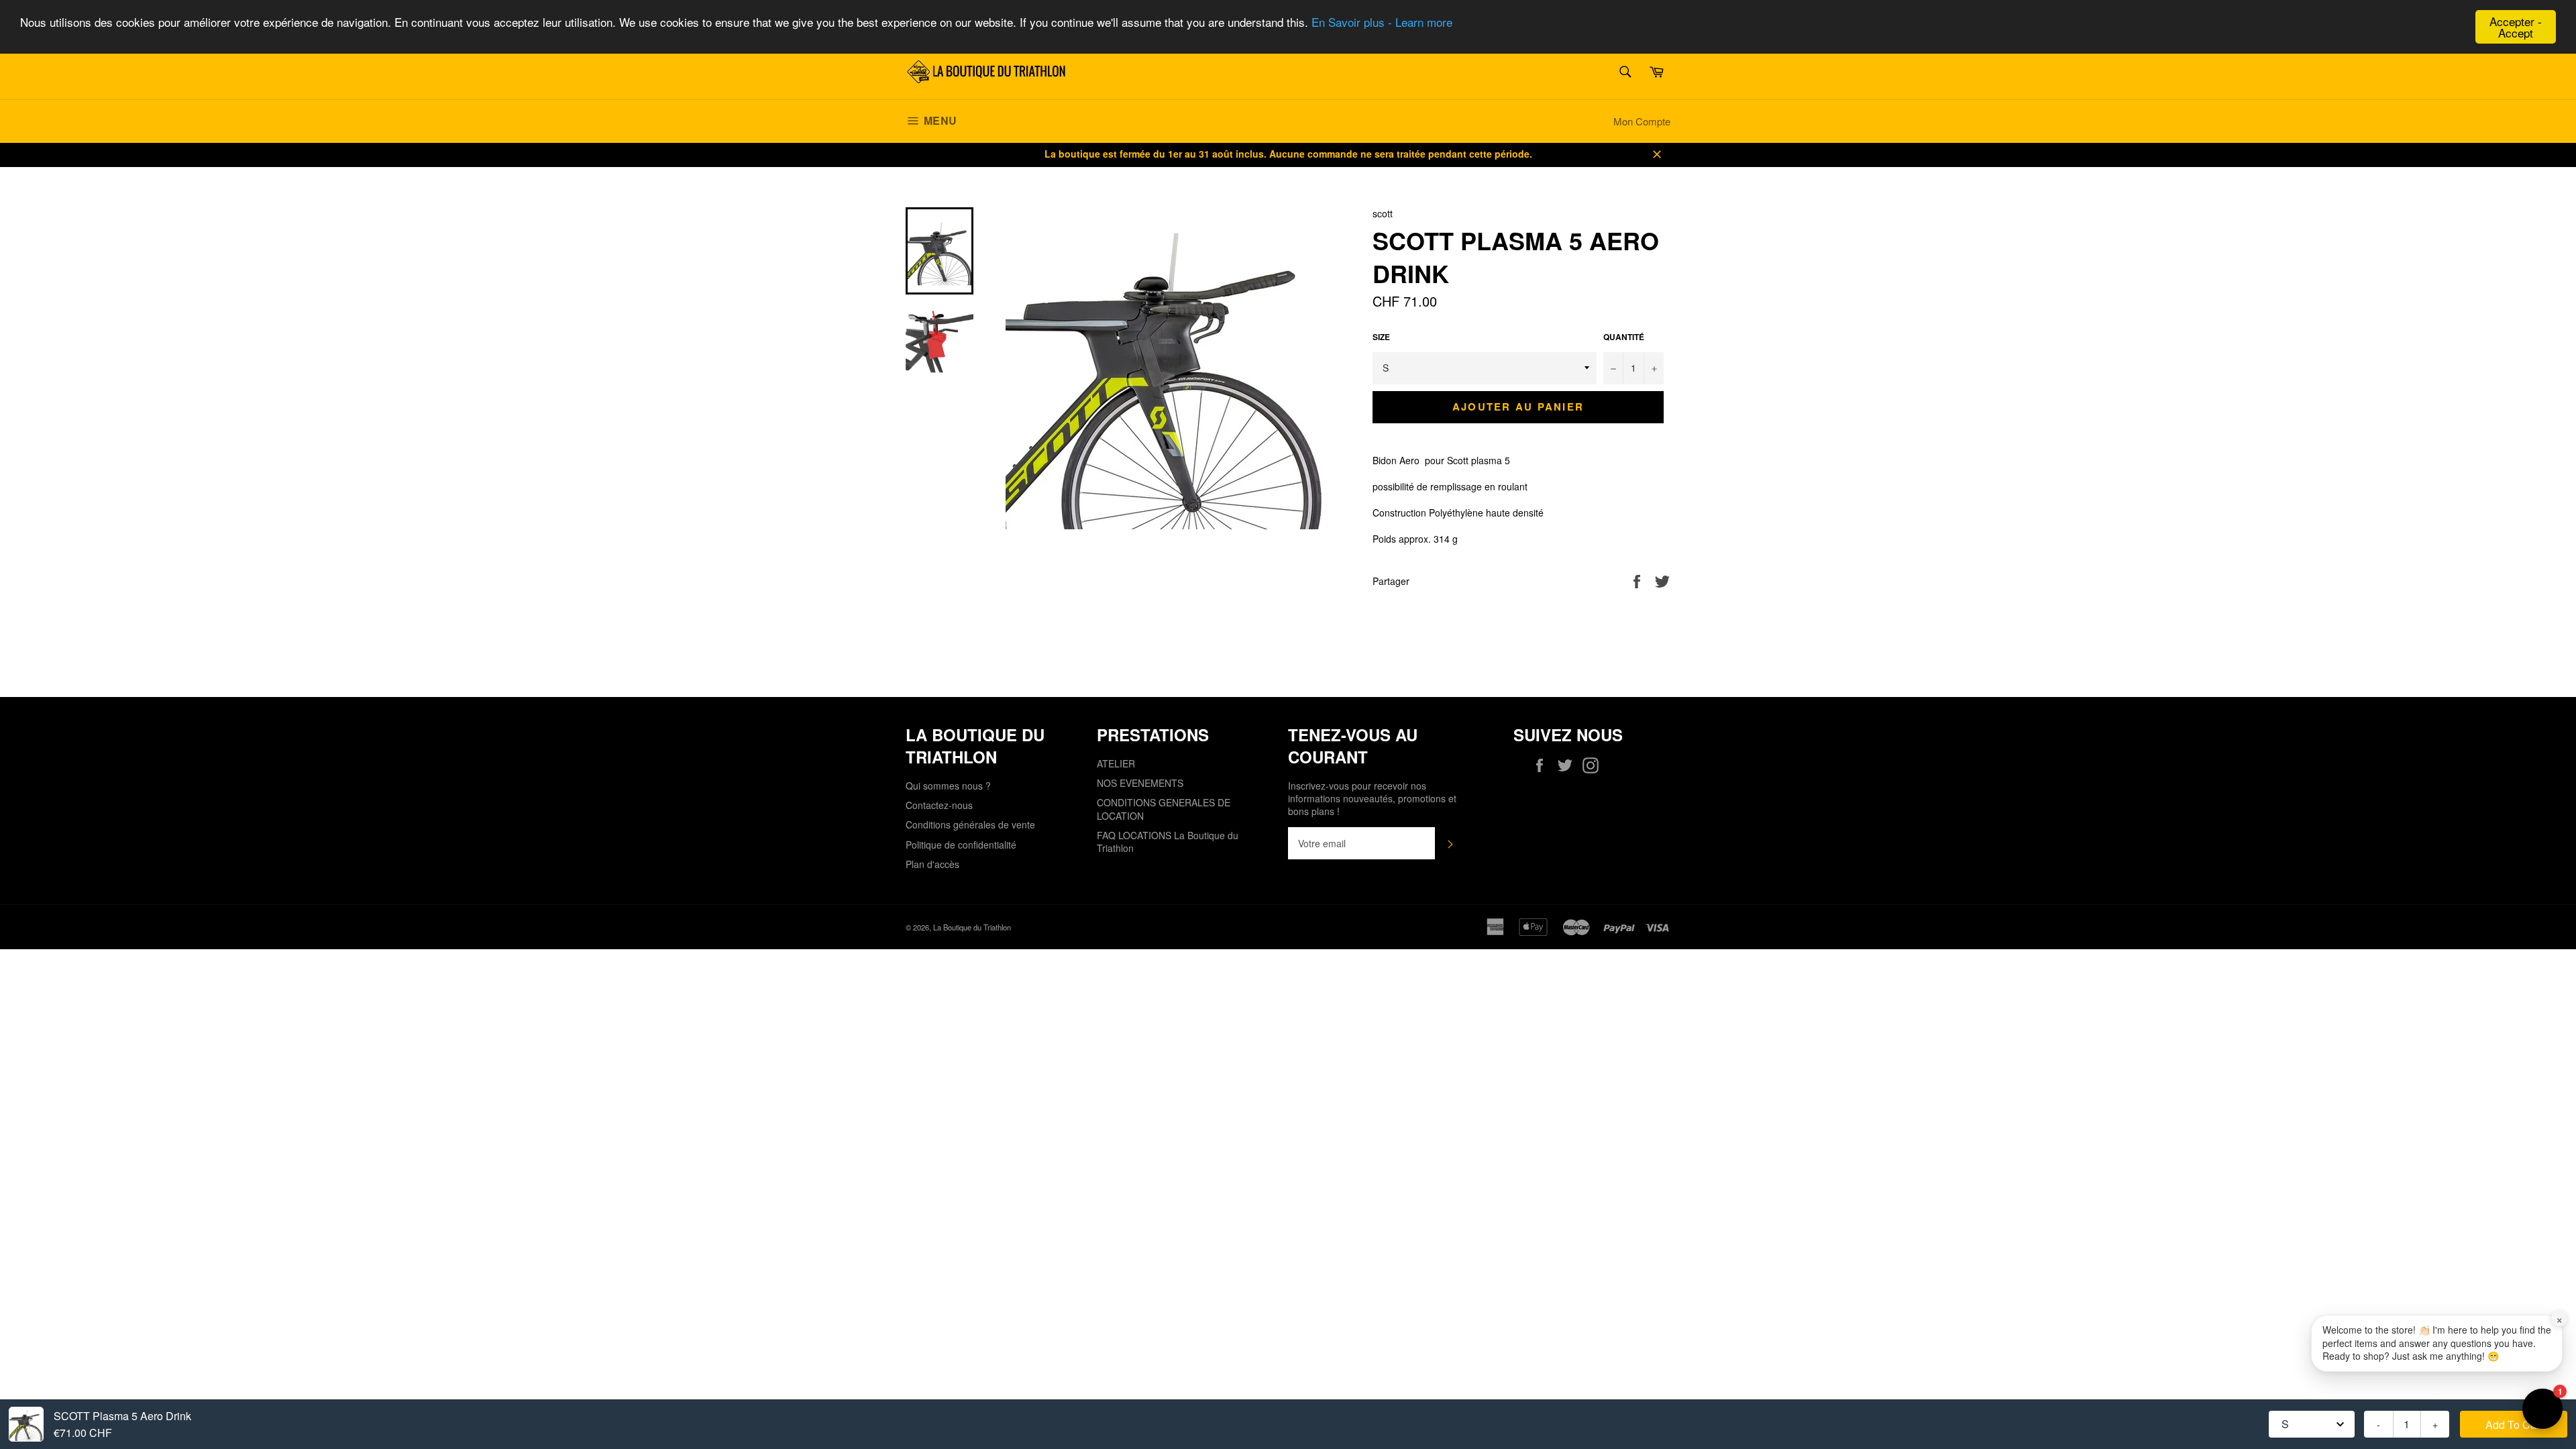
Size (1381, 337)
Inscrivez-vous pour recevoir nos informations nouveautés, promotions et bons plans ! (1372, 799)
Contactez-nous (939, 805)
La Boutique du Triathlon (972, 927)
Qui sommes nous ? (948, 786)
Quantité (1624, 337)
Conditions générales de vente (970, 824)
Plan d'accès (932, 864)
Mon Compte (1642, 121)
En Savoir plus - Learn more (1382, 22)
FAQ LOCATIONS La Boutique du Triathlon (1168, 842)
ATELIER (1116, 763)
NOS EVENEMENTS (1140, 783)
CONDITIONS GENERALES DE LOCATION (1164, 809)
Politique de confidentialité (961, 845)
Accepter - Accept (2516, 27)
